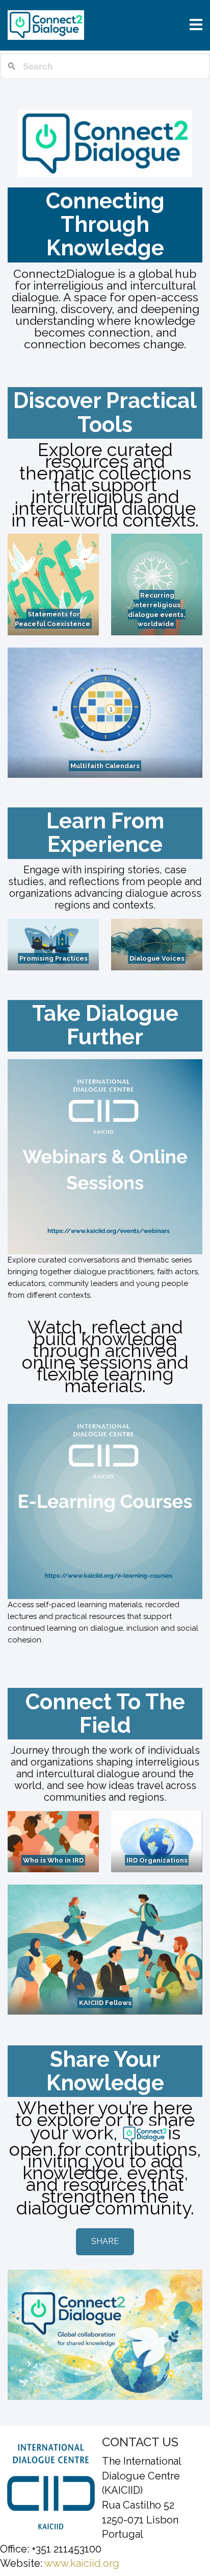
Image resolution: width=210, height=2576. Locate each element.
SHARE (105, 2241)
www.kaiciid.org (81, 2563)
